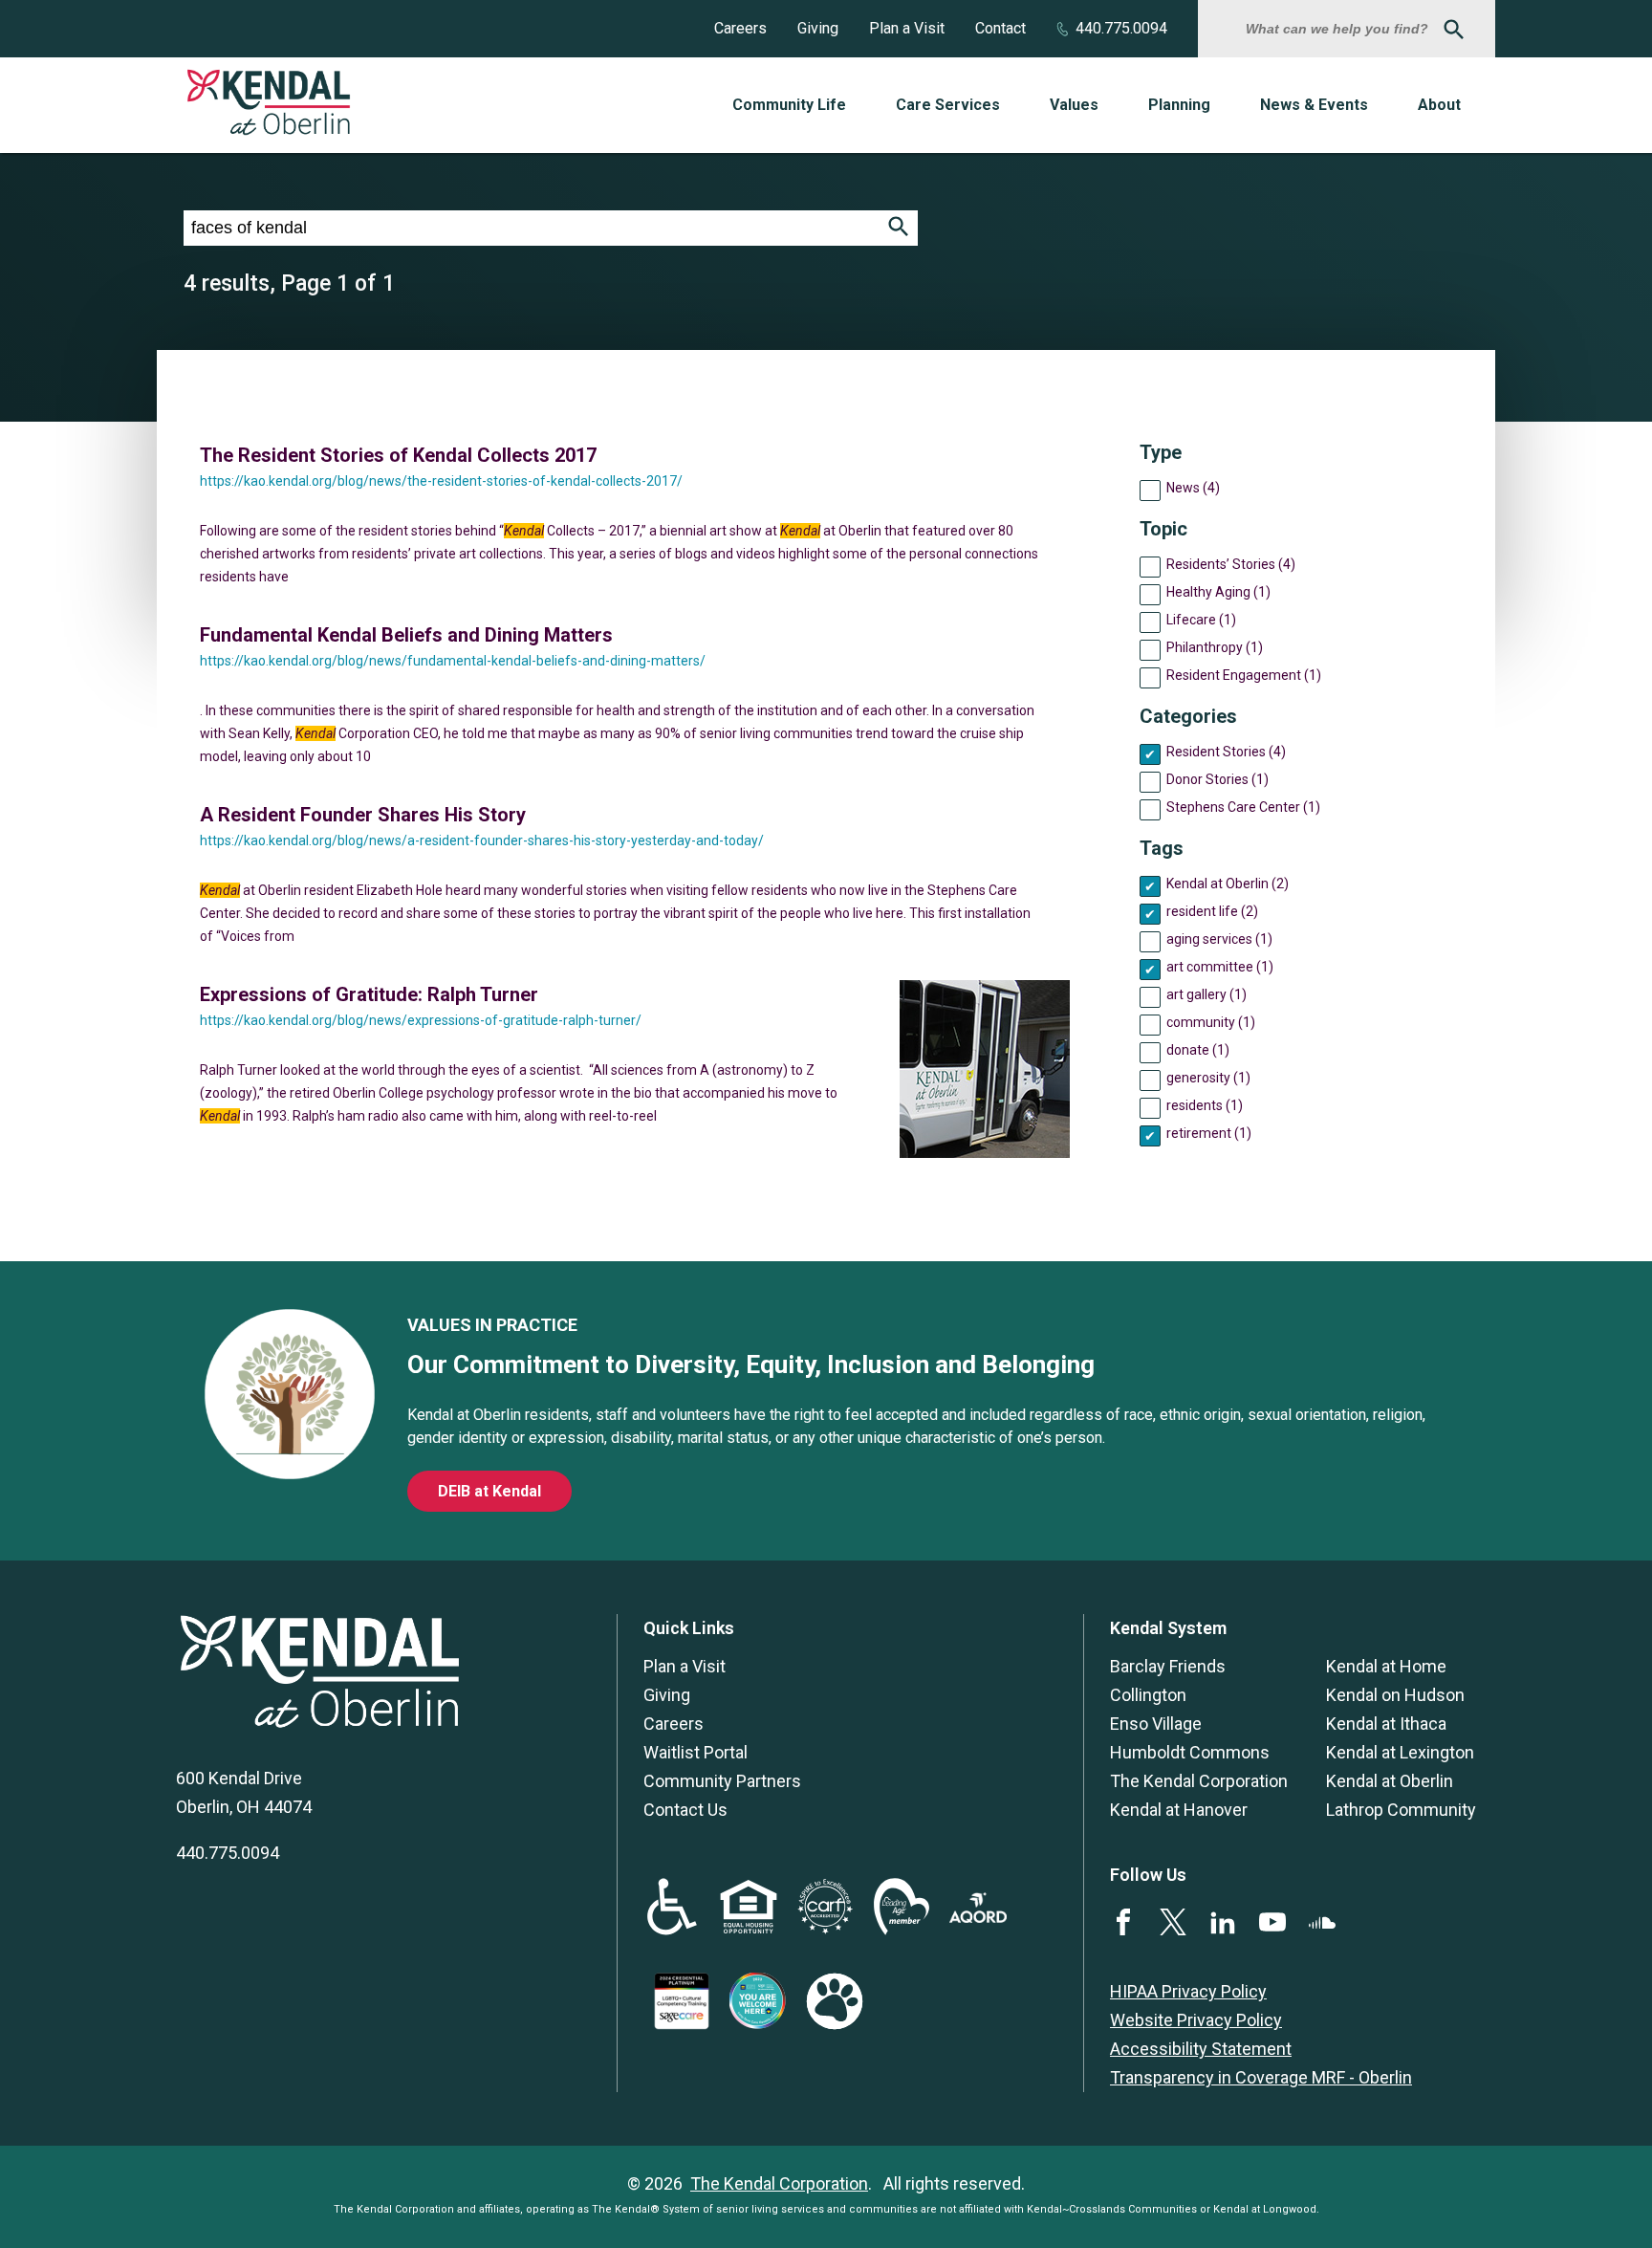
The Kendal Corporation (1199, 1781)
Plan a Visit (907, 28)
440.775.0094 (1121, 28)
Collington (1148, 1695)
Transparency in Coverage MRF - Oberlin (1261, 2077)
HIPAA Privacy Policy (1188, 1991)
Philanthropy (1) (1215, 647)
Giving (818, 28)
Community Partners (722, 1781)
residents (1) (1205, 1105)
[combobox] (1339, 29)
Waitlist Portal (696, 1752)
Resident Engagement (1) (1244, 675)
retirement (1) (1209, 1133)
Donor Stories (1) (1217, 779)
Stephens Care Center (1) (1243, 807)
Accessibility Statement (1201, 2049)
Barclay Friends (1168, 1666)
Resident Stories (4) (1226, 752)
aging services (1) (1219, 939)
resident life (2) (1212, 911)
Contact (1000, 28)
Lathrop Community (1401, 1810)
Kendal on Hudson (1395, 1695)
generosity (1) (1208, 1078)
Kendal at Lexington (1400, 1752)
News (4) (1193, 488)
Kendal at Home (1386, 1666)
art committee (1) (1220, 967)
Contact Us (685, 1810)
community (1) (1211, 1022)
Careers (740, 28)
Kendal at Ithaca (1386, 1724)
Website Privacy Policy (1196, 2020)
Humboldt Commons (1190, 1752)
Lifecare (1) (1201, 620)
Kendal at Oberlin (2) (1228, 884)
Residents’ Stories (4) (1231, 564)
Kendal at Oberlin (1390, 1781)
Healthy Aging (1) (1218, 592)
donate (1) (1198, 1050)
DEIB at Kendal (489, 1491)
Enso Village (1156, 1724)
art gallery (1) (1206, 994)
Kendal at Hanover (1179, 1810)
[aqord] (978, 1917)
